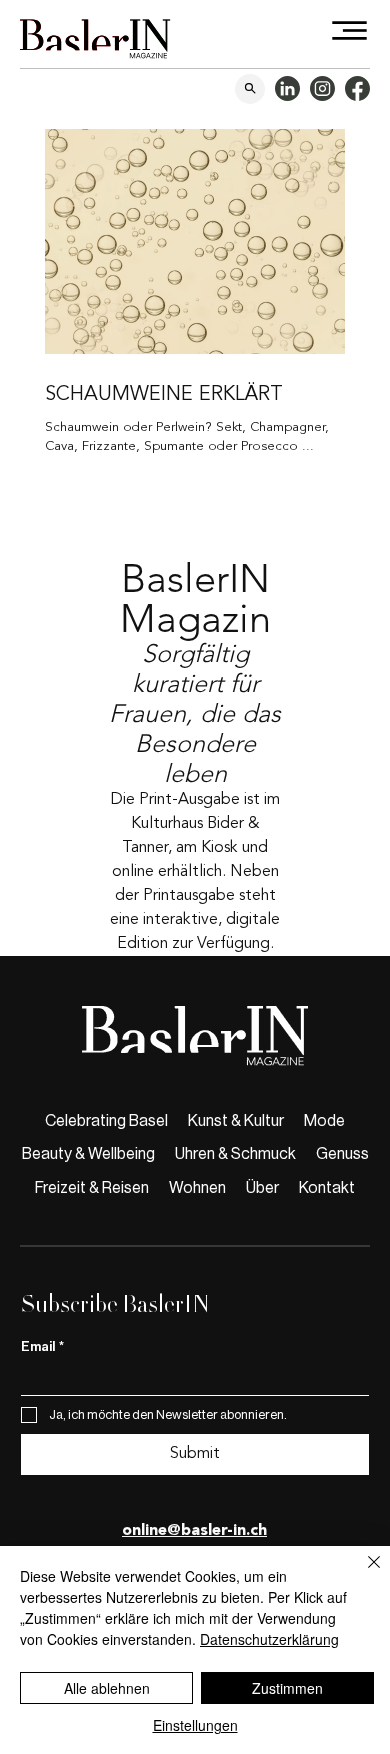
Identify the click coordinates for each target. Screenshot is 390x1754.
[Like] (250, 89)
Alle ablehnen (107, 1688)
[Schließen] (362, 1574)
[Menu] (350, 30)
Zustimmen (287, 1688)
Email (42, 1346)
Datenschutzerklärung (269, 1639)
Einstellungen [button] (195, 1725)
